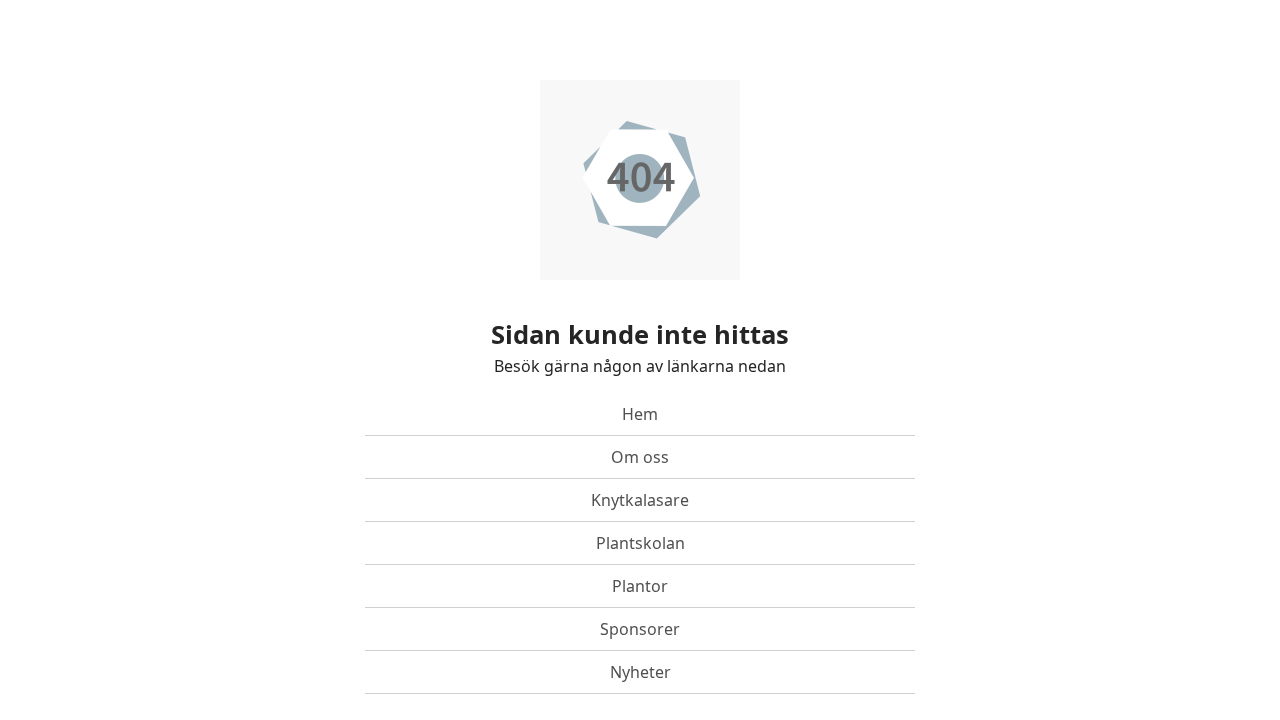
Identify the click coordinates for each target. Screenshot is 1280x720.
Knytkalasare (640, 500)
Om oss (640, 457)
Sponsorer (640, 629)
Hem (640, 414)
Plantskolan (640, 543)
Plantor (640, 586)
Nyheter (640, 672)
